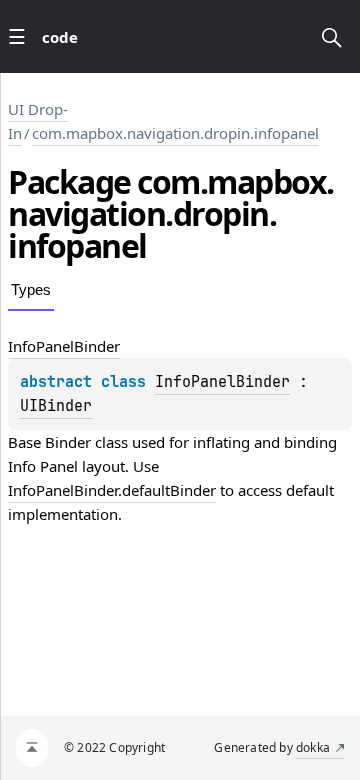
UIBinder (56, 406)
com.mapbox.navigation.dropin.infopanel (175, 133)
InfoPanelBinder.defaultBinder (112, 490)
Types (31, 289)
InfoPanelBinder (222, 382)
